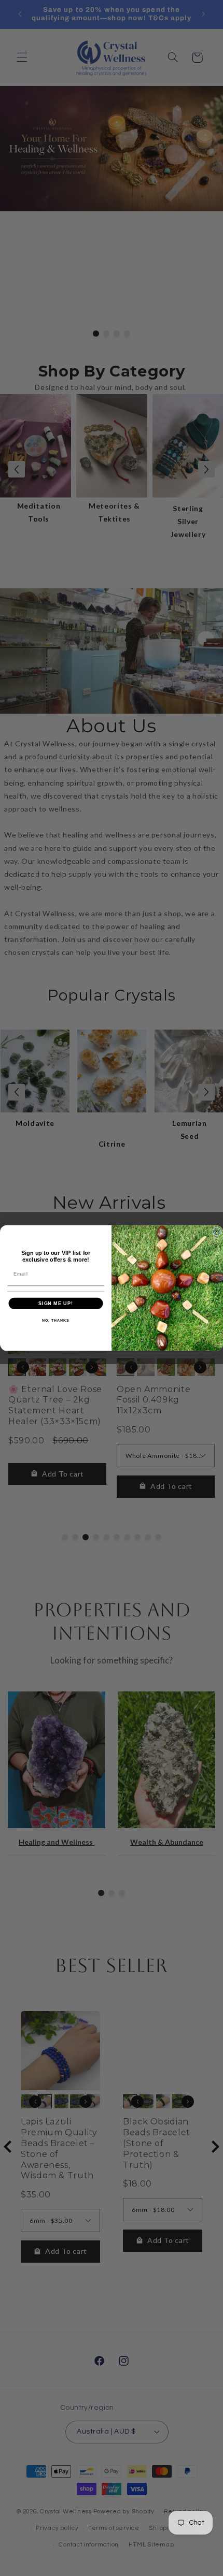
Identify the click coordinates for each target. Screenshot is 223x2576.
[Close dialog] (217, 1231)
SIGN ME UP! (56, 1303)
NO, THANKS (55, 1321)
